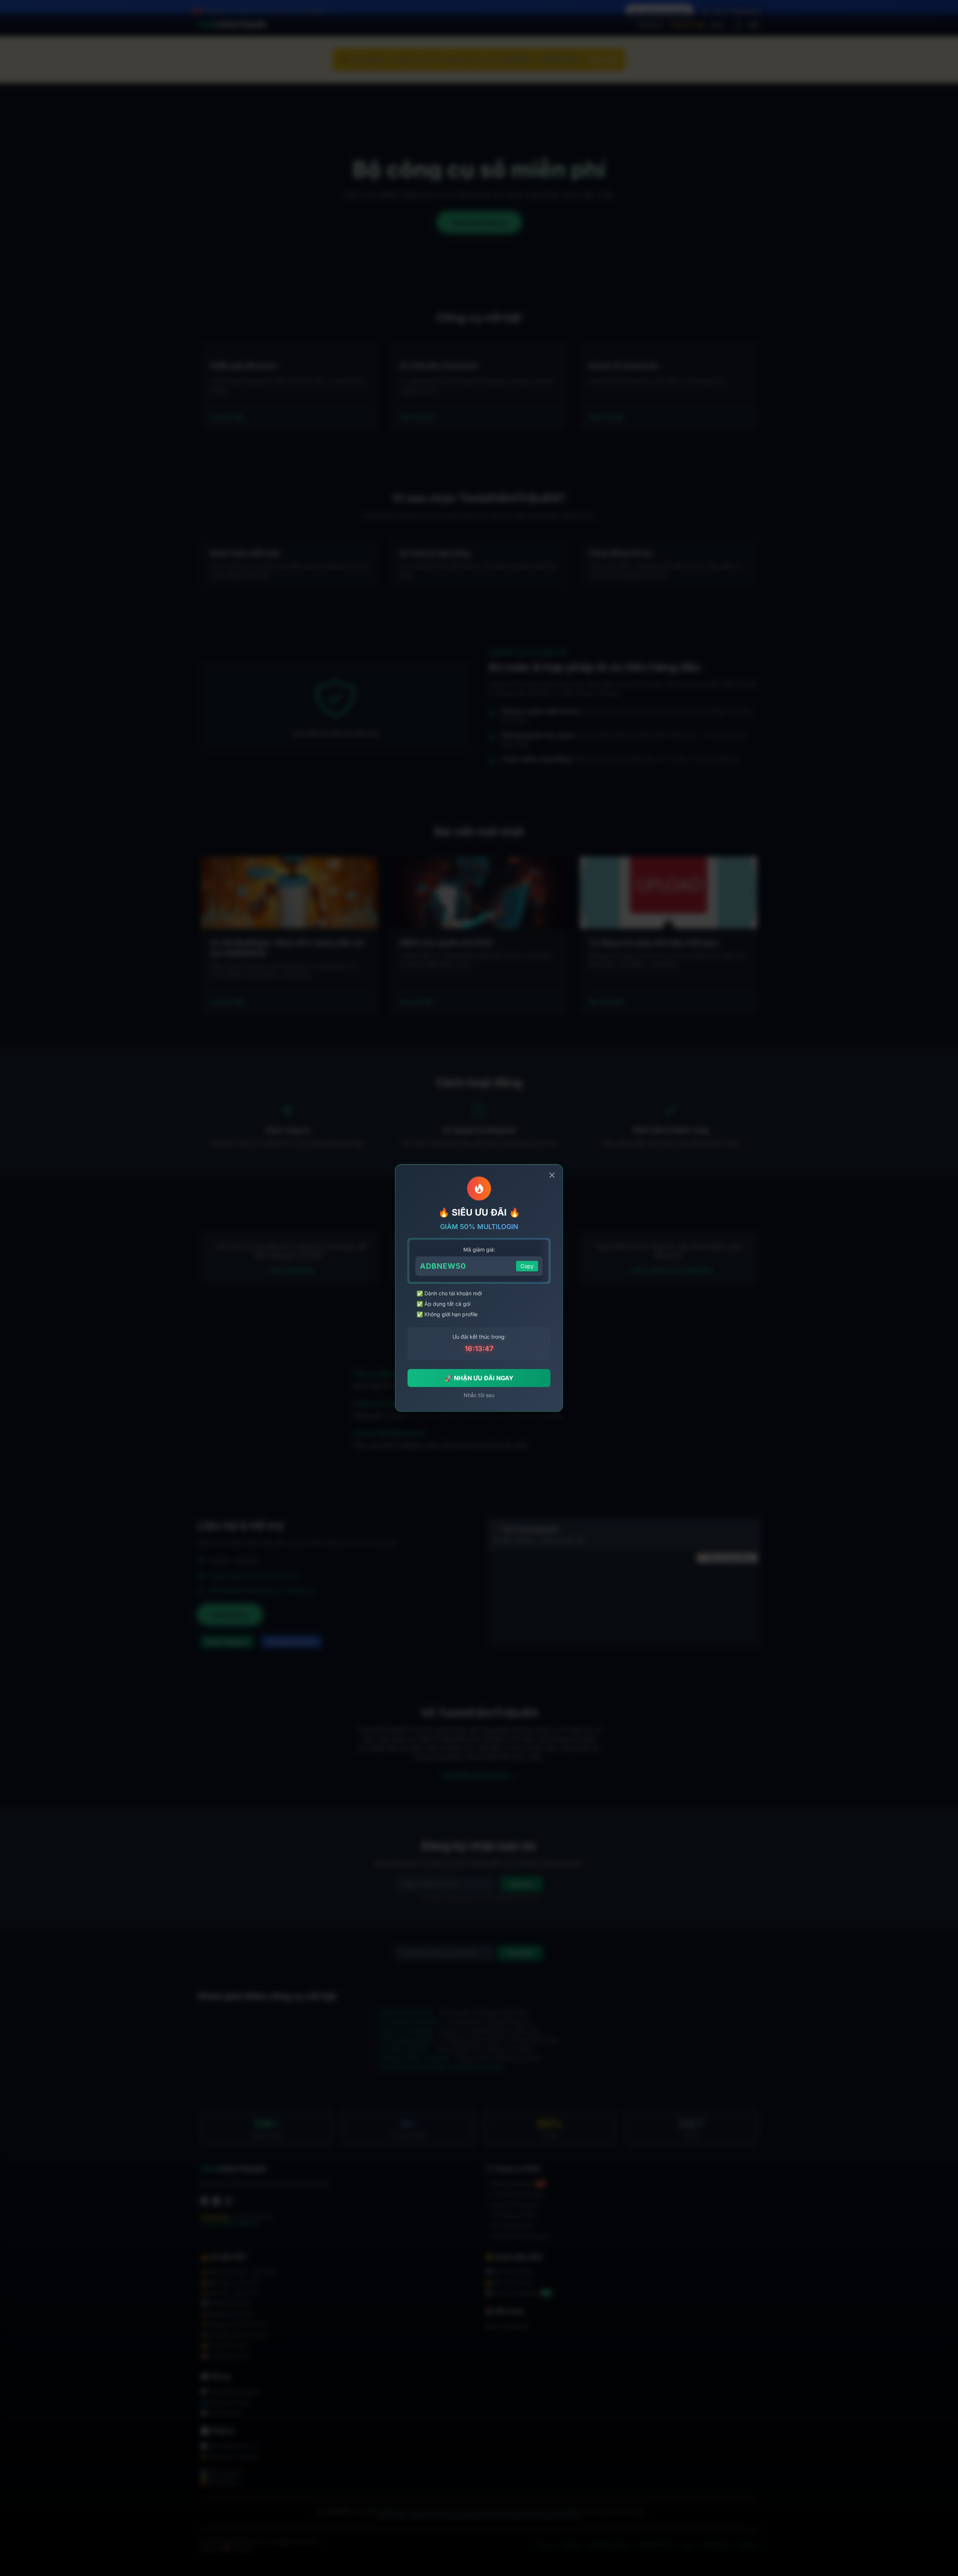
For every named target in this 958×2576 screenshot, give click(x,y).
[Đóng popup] (552, 1175)
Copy (527, 1266)
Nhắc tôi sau (479, 1395)
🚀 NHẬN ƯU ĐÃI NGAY (479, 1378)
